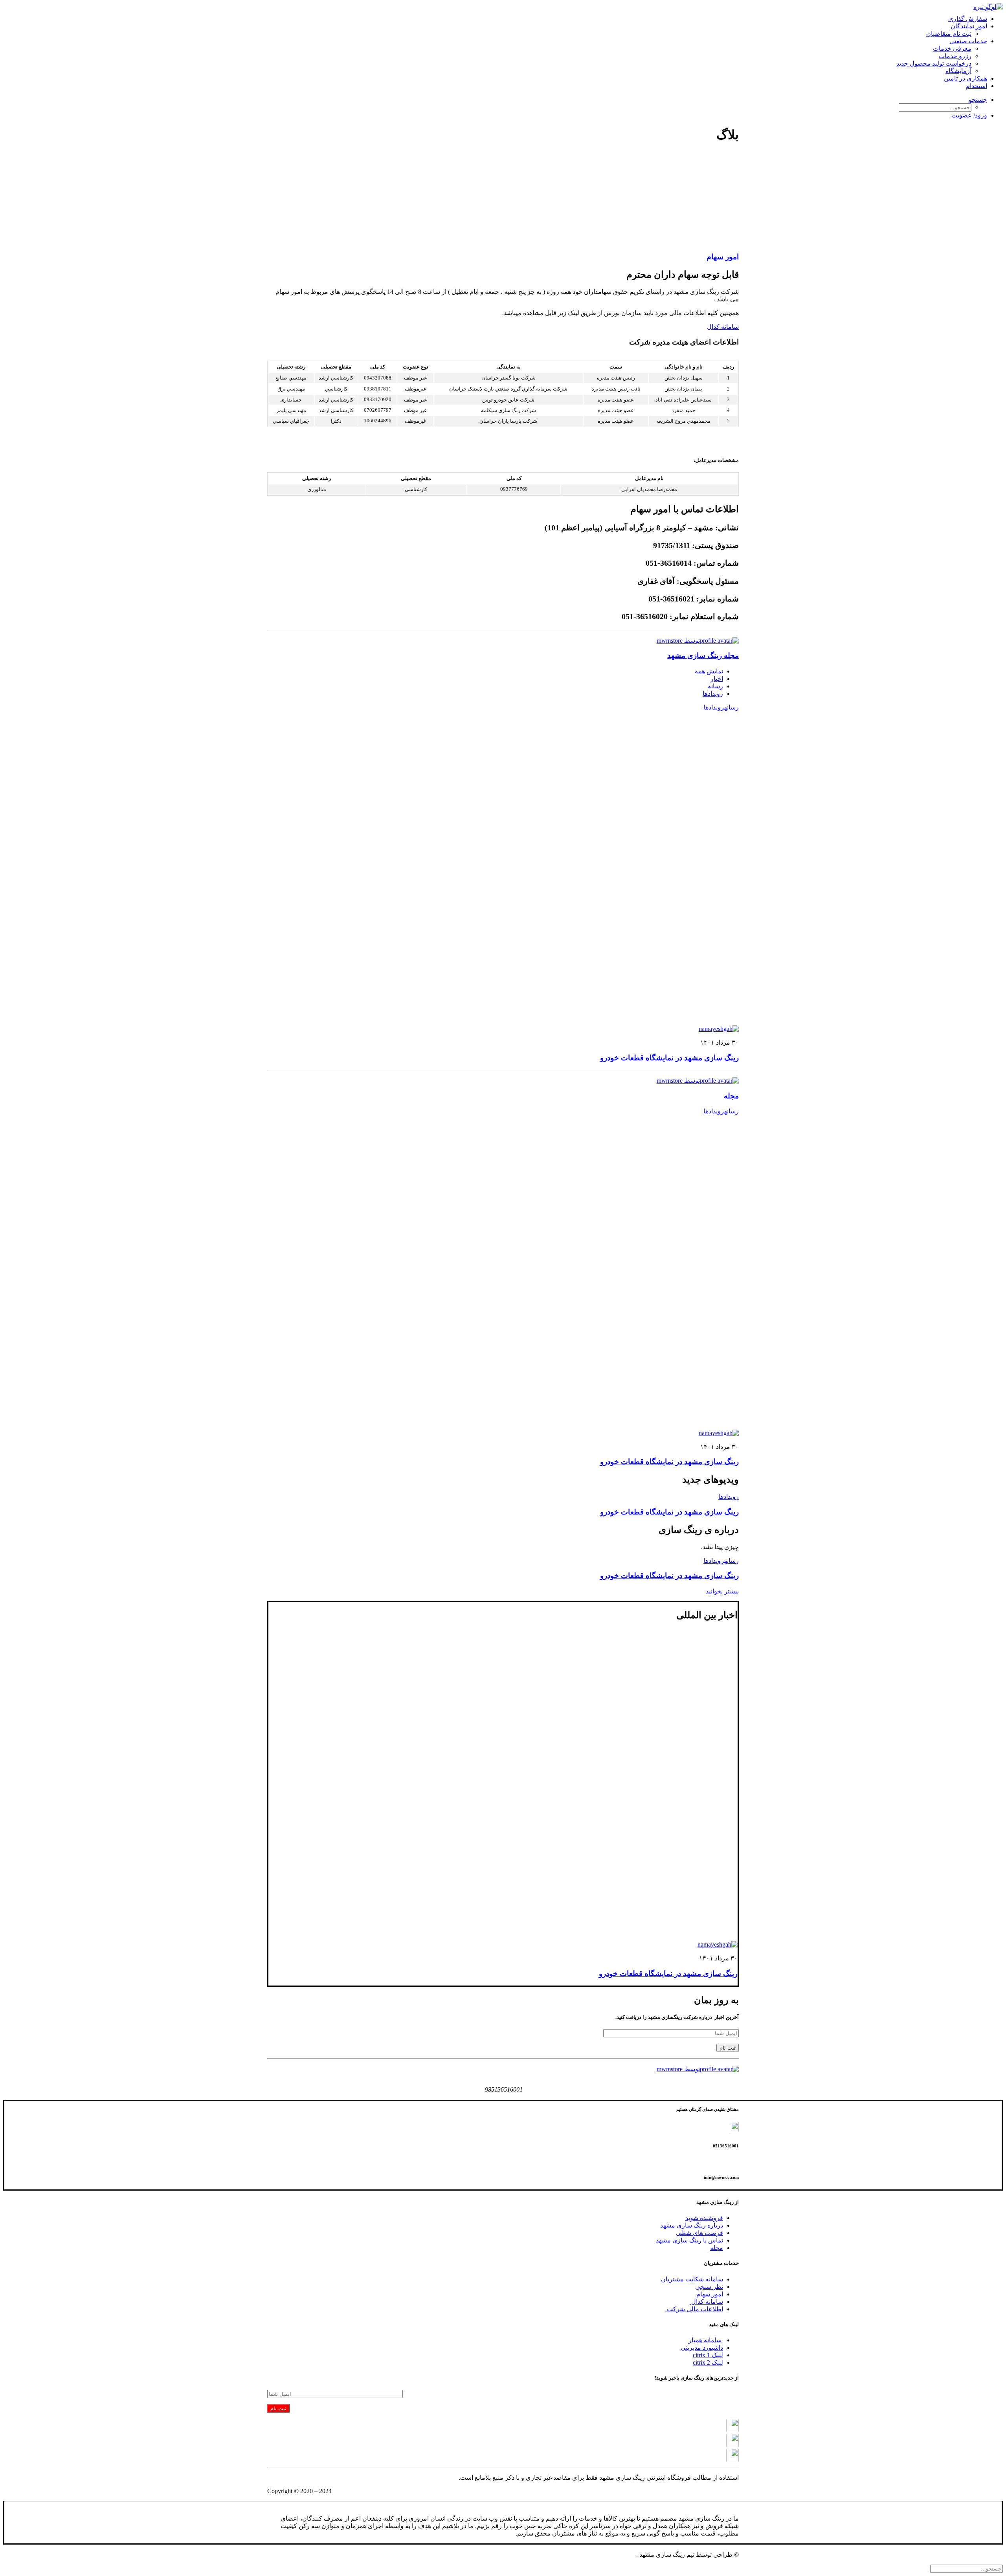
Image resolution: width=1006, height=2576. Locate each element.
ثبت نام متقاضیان (949, 34)
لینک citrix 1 (708, 2355)
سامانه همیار (705, 2340)
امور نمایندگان (969, 26)
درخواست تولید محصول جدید (934, 63)
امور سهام (723, 257)
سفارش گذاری (968, 19)
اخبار (717, 679)
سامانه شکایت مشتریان (692, 2279)
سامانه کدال (723, 327)
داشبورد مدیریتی (702, 2348)
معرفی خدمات (952, 49)
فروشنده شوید (704, 2218)
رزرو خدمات (955, 56)
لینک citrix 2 (708, 2362)
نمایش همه (709, 671)
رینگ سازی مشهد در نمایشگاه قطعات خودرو (669, 1058)
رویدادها (713, 694)
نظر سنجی (709, 2287)
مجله (731, 1096)
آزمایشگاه (958, 71)
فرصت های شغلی (699, 2233)
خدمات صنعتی (968, 41)
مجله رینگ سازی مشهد (703, 655)
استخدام (977, 86)
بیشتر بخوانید (722, 1591)
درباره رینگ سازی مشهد (692, 2225)
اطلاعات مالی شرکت (694, 2309)
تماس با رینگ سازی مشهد (689, 2240)
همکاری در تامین (966, 78)
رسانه (715, 686)
